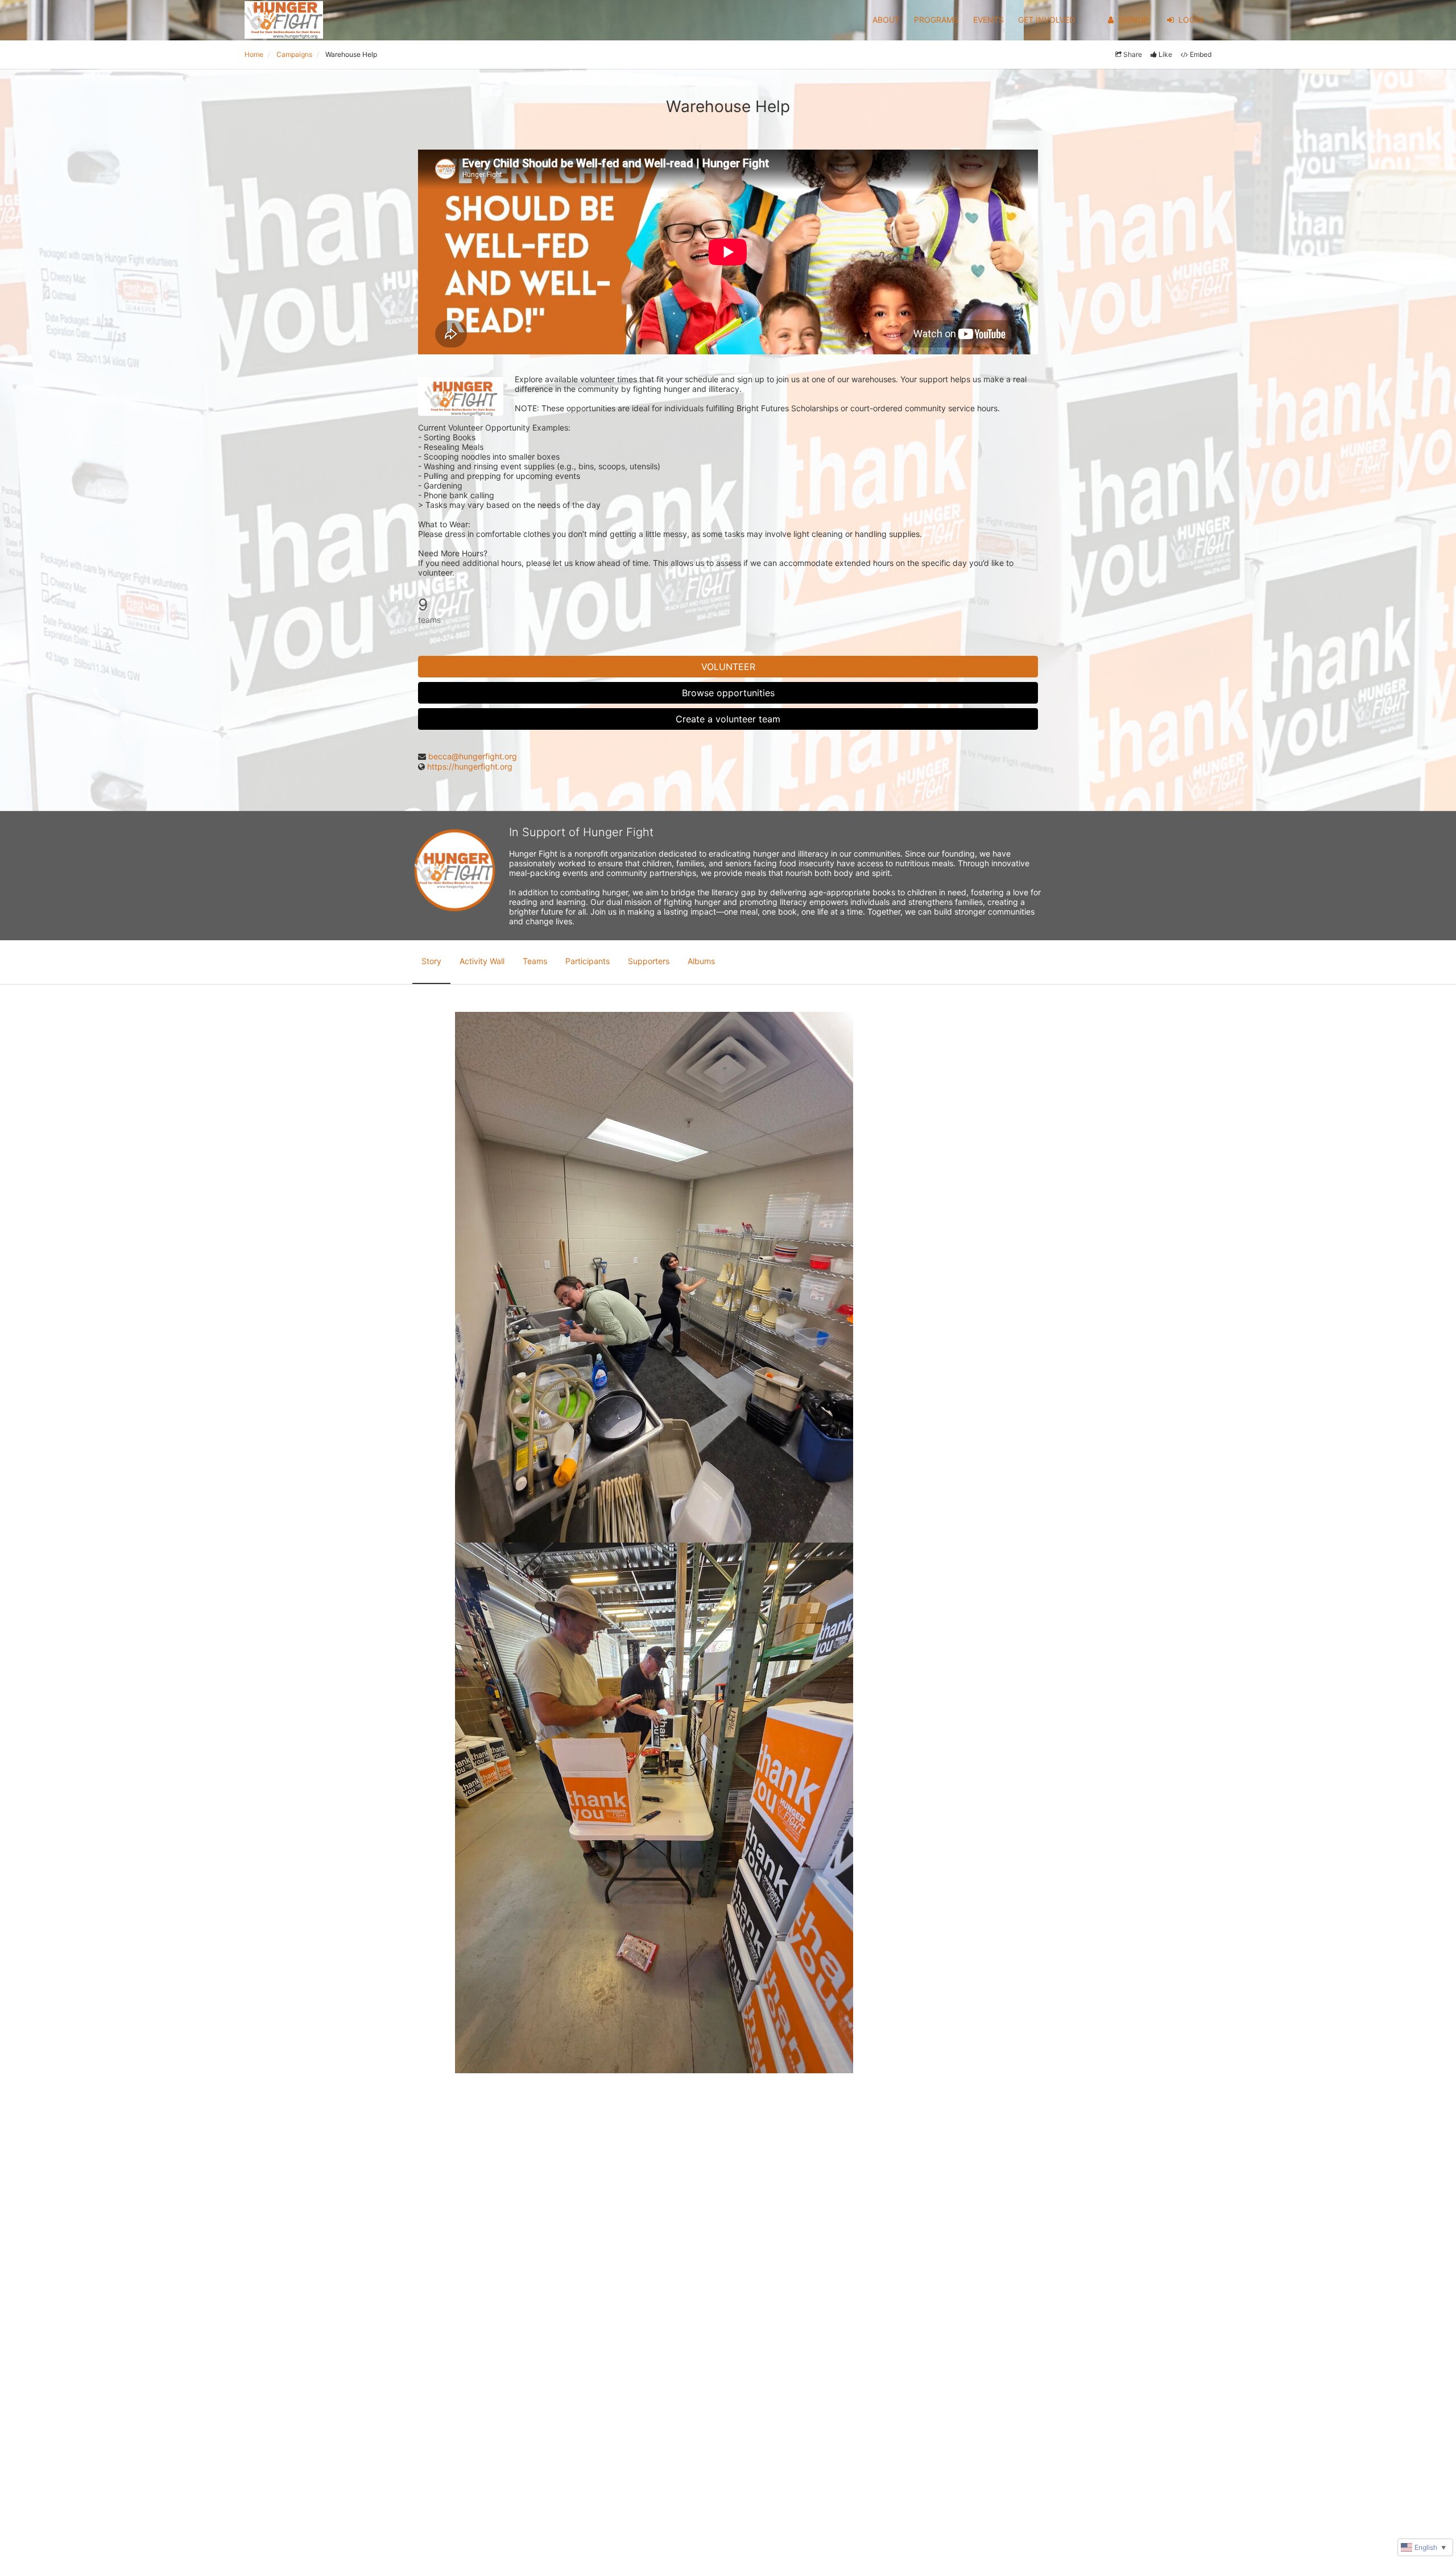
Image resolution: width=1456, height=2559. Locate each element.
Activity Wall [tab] (482, 961)
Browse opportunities (728, 693)
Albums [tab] (701, 961)
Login (1191, 20)
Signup (1133, 20)
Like (1165, 54)
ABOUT (886, 20)
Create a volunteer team (728, 719)
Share (1133, 54)
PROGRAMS (936, 20)
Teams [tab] (535, 961)
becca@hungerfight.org (473, 756)
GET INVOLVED (1046, 20)
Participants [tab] (588, 961)
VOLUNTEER (728, 667)
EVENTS (988, 20)
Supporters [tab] (649, 961)
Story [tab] (431, 961)
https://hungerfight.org (470, 766)
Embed (1201, 54)
